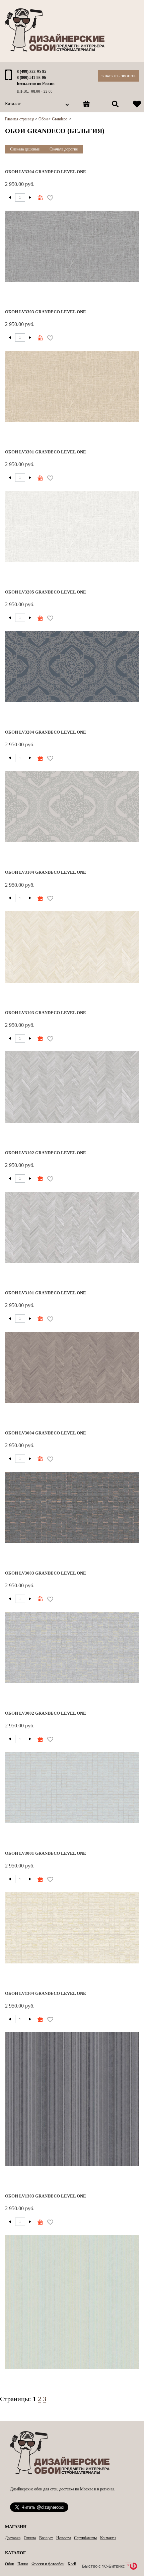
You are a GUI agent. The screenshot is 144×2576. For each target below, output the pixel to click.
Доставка (13, 2538)
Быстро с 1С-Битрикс (103, 2566)
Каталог (13, 104)
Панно (23, 2564)
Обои (10, 2564)
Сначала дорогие (64, 149)
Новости (63, 2538)
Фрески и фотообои (48, 2564)
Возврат (46, 2538)
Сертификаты (85, 2538)
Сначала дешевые (25, 149)
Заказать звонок (119, 76)
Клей (72, 2564)
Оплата (30, 2538)
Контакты (108, 2538)
